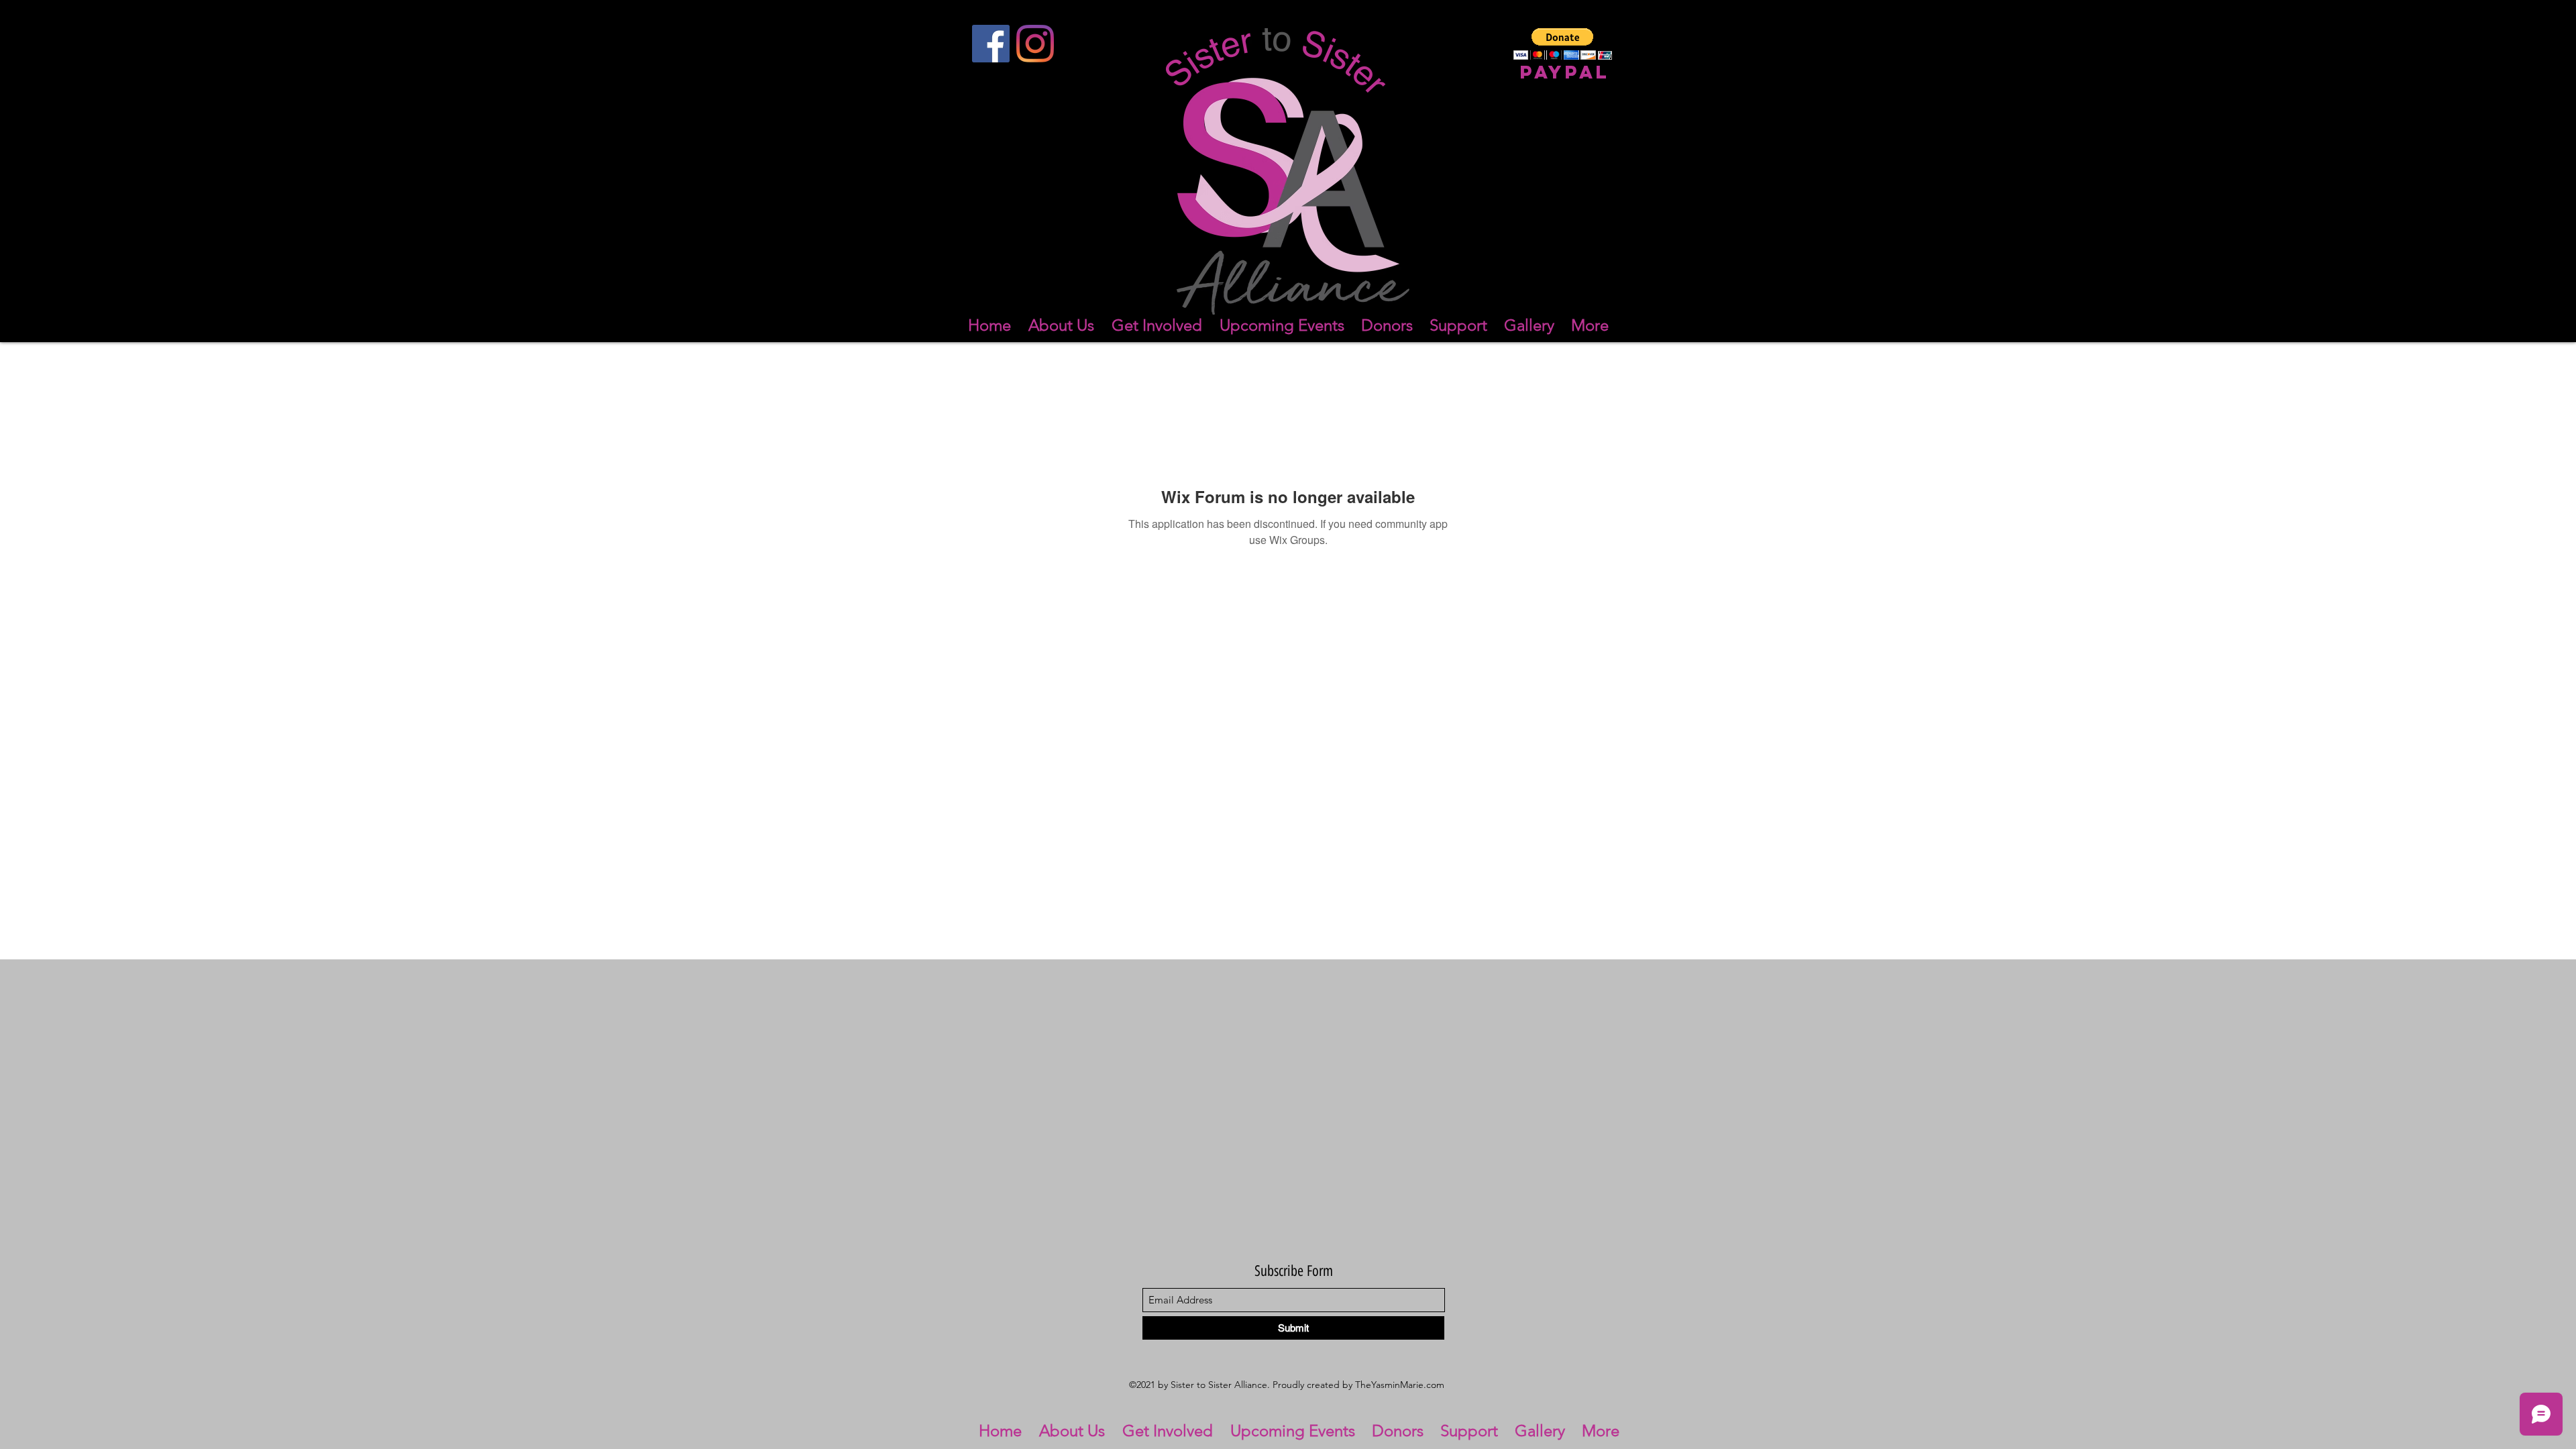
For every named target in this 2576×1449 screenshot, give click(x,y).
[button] (1563, 44)
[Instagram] (1035, 44)
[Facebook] (991, 44)
